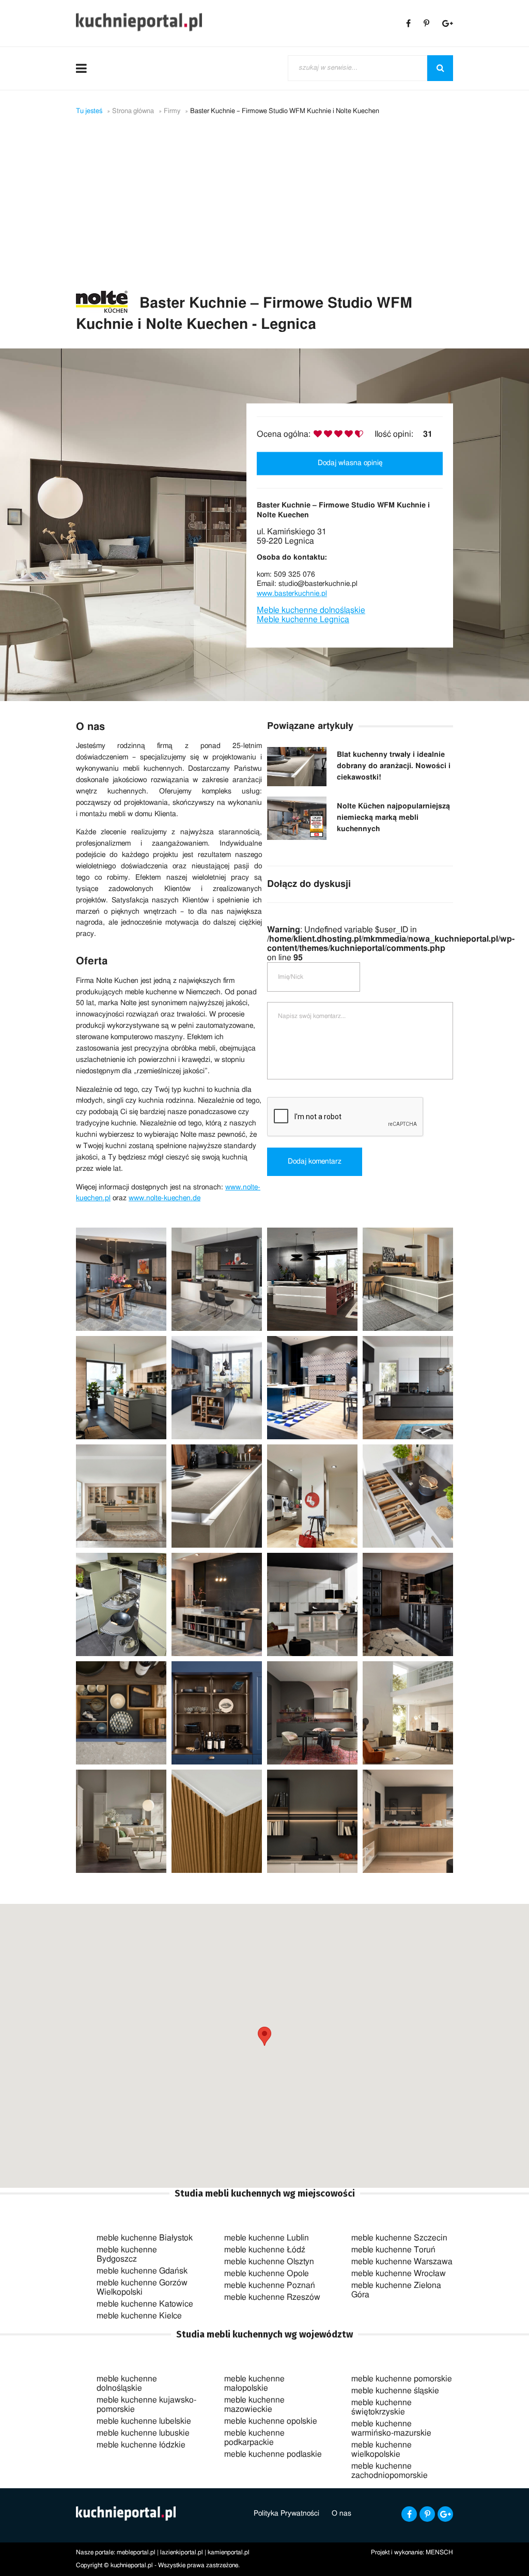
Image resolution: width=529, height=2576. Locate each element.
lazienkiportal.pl (182, 2552)
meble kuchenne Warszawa (402, 2262)
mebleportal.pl (136, 2552)
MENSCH (439, 2552)
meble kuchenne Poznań (270, 2285)
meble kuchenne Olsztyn (269, 2262)
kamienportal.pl (229, 2552)
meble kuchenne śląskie (395, 2391)
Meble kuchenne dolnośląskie (311, 611)
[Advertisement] (264, 213)
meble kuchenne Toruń (393, 2250)
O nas (341, 2514)
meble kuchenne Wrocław (399, 2273)
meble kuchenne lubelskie (144, 2421)
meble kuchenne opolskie (271, 2421)
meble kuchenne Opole (267, 2273)
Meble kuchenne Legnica (303, 620)
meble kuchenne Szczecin (399, 2238)
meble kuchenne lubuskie (143, 2433)
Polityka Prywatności (286, 2514)
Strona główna (133, 111)
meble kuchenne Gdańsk (142, 2271)
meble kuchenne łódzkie (141, 2445)
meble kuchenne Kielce (139, 2316)
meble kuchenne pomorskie (402, 2379)
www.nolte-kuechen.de (165, 1198)
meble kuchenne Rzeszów (272, 2297)
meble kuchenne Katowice (145, 2304)
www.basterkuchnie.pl (292, 594)
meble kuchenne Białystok (145, 2238)
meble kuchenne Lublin (267, 2238)
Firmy (172, 111)
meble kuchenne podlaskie (273, 2454)
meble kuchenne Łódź (265, 2250)
